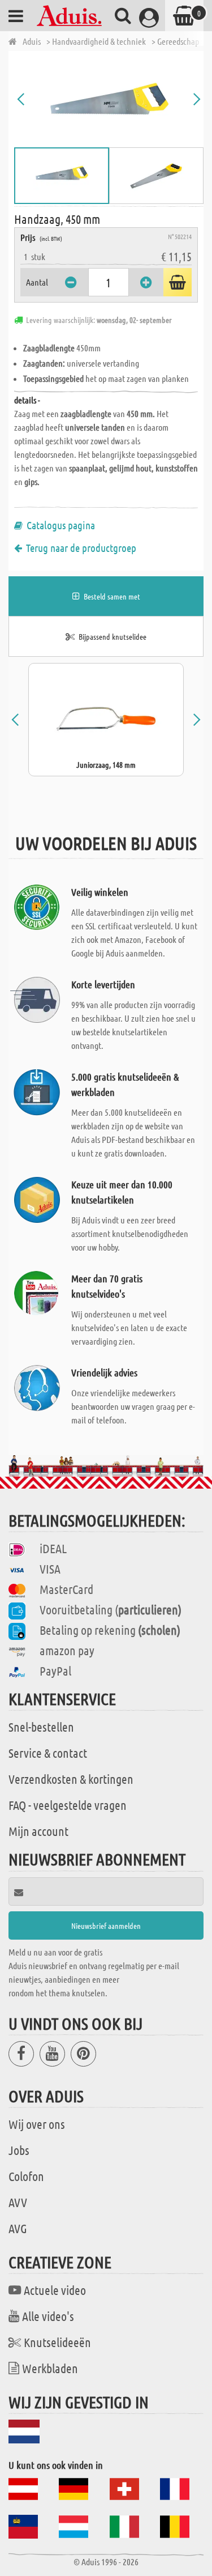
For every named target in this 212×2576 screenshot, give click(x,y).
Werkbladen (50, 2368)
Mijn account (38, 1831)
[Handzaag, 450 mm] (109, 99)
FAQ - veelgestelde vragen (68, 1805)
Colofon (26, 2176)
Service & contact (48, 1753)
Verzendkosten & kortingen (71, 1779)
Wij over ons (37, 2124)
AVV (18, 2202)
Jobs (19, 2150)
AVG (18, 2228)
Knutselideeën (57, 2342)
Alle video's (48, 2316)
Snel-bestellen (41, 1727)
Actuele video (55, 2290)
